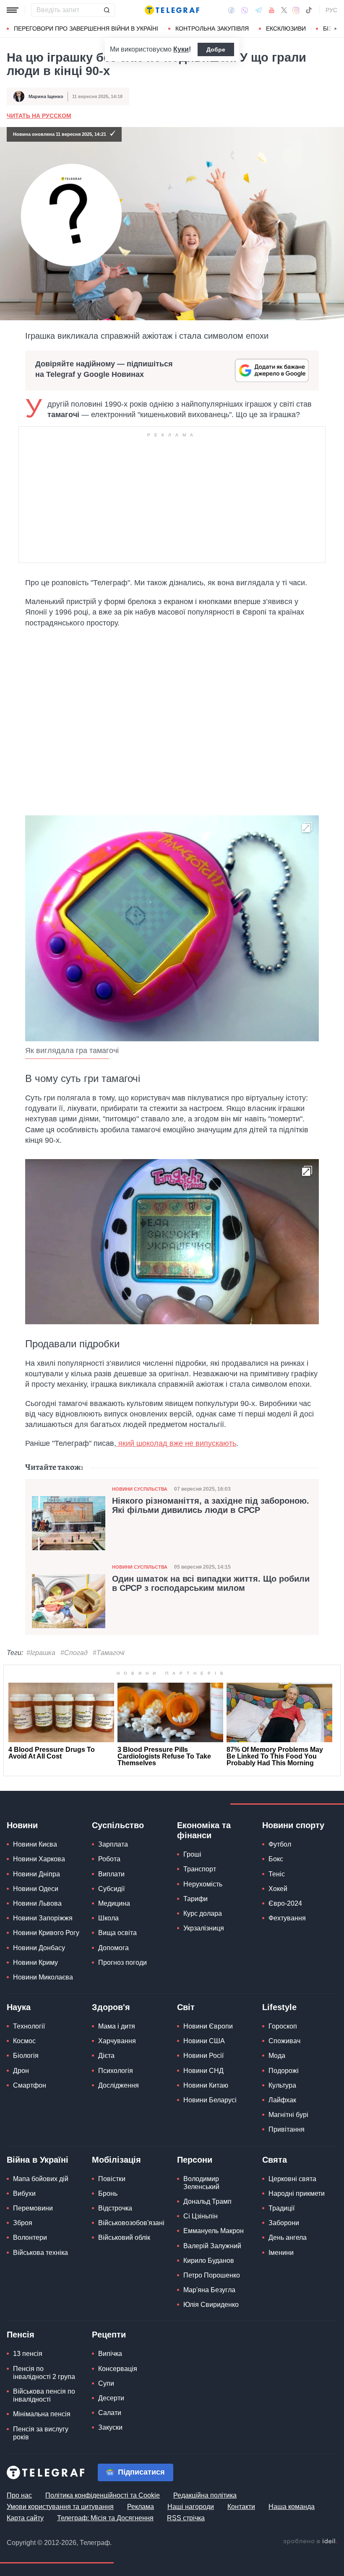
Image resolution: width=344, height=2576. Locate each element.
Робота (109, 1859)
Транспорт (200, 1869)
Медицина (114, 1903)
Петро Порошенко (212, 2275)
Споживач (284, 2041)
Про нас (19, 2495)
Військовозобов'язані (131, 2223)
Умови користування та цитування (60, 2507)
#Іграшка (41, 1653)
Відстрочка (115, 2208)
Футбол (280, 1844)
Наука (19, 2007)
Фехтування (287, 1918)
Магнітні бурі (288, 2115)
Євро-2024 (285, 1903)
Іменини (281, 2253)
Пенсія (21, 2335)
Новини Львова (37, 1903)
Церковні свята (292, 2179)
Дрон (21, 2071)
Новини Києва (35, 1844)
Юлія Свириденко (211, 2305)
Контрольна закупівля (212, 29)
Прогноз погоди (122, 1962)
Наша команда (292, 2507)
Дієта (106, 2056)
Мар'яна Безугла (209, 2290)
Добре (216, 49)
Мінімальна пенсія (42, 2414)
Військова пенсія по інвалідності (44, 2395)
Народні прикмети (297, 2193)
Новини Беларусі (210, 2100)
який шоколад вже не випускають (176, 1443)
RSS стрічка (186, 2518)
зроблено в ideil (310, 2542)
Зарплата (113, 1844)
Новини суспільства (140, 1489)
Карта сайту (25, 2518)
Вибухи (24, 2193)
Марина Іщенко (46, 96)
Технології (29, 2026)
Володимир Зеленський (201, 2183)
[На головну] (172, 10)
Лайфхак (282, 2100)
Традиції (281, 2208)
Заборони (284, 2223)
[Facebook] (231, 10)
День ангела (288, 2237)
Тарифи (195, 1899)
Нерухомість (203, 1884)
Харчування (117, 2041)
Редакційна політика (205, 2495)
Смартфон (30, 2085)
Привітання (287, 2129)
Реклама (141, 2507)
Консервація (118, 2369)
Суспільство (118, 1825)
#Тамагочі (109, 1653)
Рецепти (109, 2335)
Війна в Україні (38, 2160)
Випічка (110, 2354)
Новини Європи (208, 2026)
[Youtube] (272, 10)
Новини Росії (203, 2056)
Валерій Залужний (212, 2246)
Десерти (111, 2398)
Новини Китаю (206, 2085)
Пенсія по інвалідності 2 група (44, 2373)
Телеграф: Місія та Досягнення (105, 2518)
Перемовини (33, 2208)
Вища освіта (117, 1933)
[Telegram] (258, 10)
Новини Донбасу (39, 1948)
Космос (24, 2041)
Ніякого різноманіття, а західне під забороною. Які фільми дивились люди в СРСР (211, 1505)
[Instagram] (296, 10)
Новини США (204, 2041)
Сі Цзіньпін (201, 2216)
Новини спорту (293, 1825)
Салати (110, 2413)
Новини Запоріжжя (43, 1918)
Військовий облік (124, 2237)
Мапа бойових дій (41, 2179)
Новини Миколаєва (43, 1977)
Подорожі (284, 2071)
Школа (108, 1918)
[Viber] (245, 10)
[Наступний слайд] (336, 29)
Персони (195, 2160)
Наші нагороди (191, 2507)
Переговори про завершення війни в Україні (86, 29)
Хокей (278, 1889)
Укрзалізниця (204, 1928)
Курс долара (203, 1913)
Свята (275, 2160)
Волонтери (30, 2237)
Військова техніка (40, 2253)
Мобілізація (116, 2160)
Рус (331, 10)
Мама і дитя (117, 2026)
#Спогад (74, 1653)
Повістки (112, 2179)
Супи (106, 2383)
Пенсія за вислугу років (41, 2433)
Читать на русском (39, 116)
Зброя (23, 2223)
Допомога (113, 1948)
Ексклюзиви (286, 29)
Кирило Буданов (209, 2261)
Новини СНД (203, 2071)
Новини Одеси (36, 1889)
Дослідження (119, 2085)
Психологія (116, 2071)
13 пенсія (28, 2354)
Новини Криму (35, 1962)
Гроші (192, 1854)
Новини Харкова (39, 1859)
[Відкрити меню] (13, 10)
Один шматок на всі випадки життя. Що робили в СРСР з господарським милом (211, 1583)
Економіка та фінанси (204, 1830)
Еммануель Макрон (214, 2231)
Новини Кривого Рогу (46, 1933)
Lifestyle (279, 2007)
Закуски (110, 2427)
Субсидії (111, 1889)
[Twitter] (284, 10)
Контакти (241, 2507)
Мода (277, 2056)
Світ (186, 2007)
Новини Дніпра (36, 1874)
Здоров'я (111, 2007)
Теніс (277, 1874)
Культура (282, 2085)
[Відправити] (107, 10)
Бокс (276, 1859)
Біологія (26, 2056)
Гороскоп (283, 2026)
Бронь (108, 2193)
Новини (22, 1825)
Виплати (111, 1874)
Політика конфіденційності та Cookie (103, 2495)
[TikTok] (309, 10)
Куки (181, 49)
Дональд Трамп (207, 2201)
